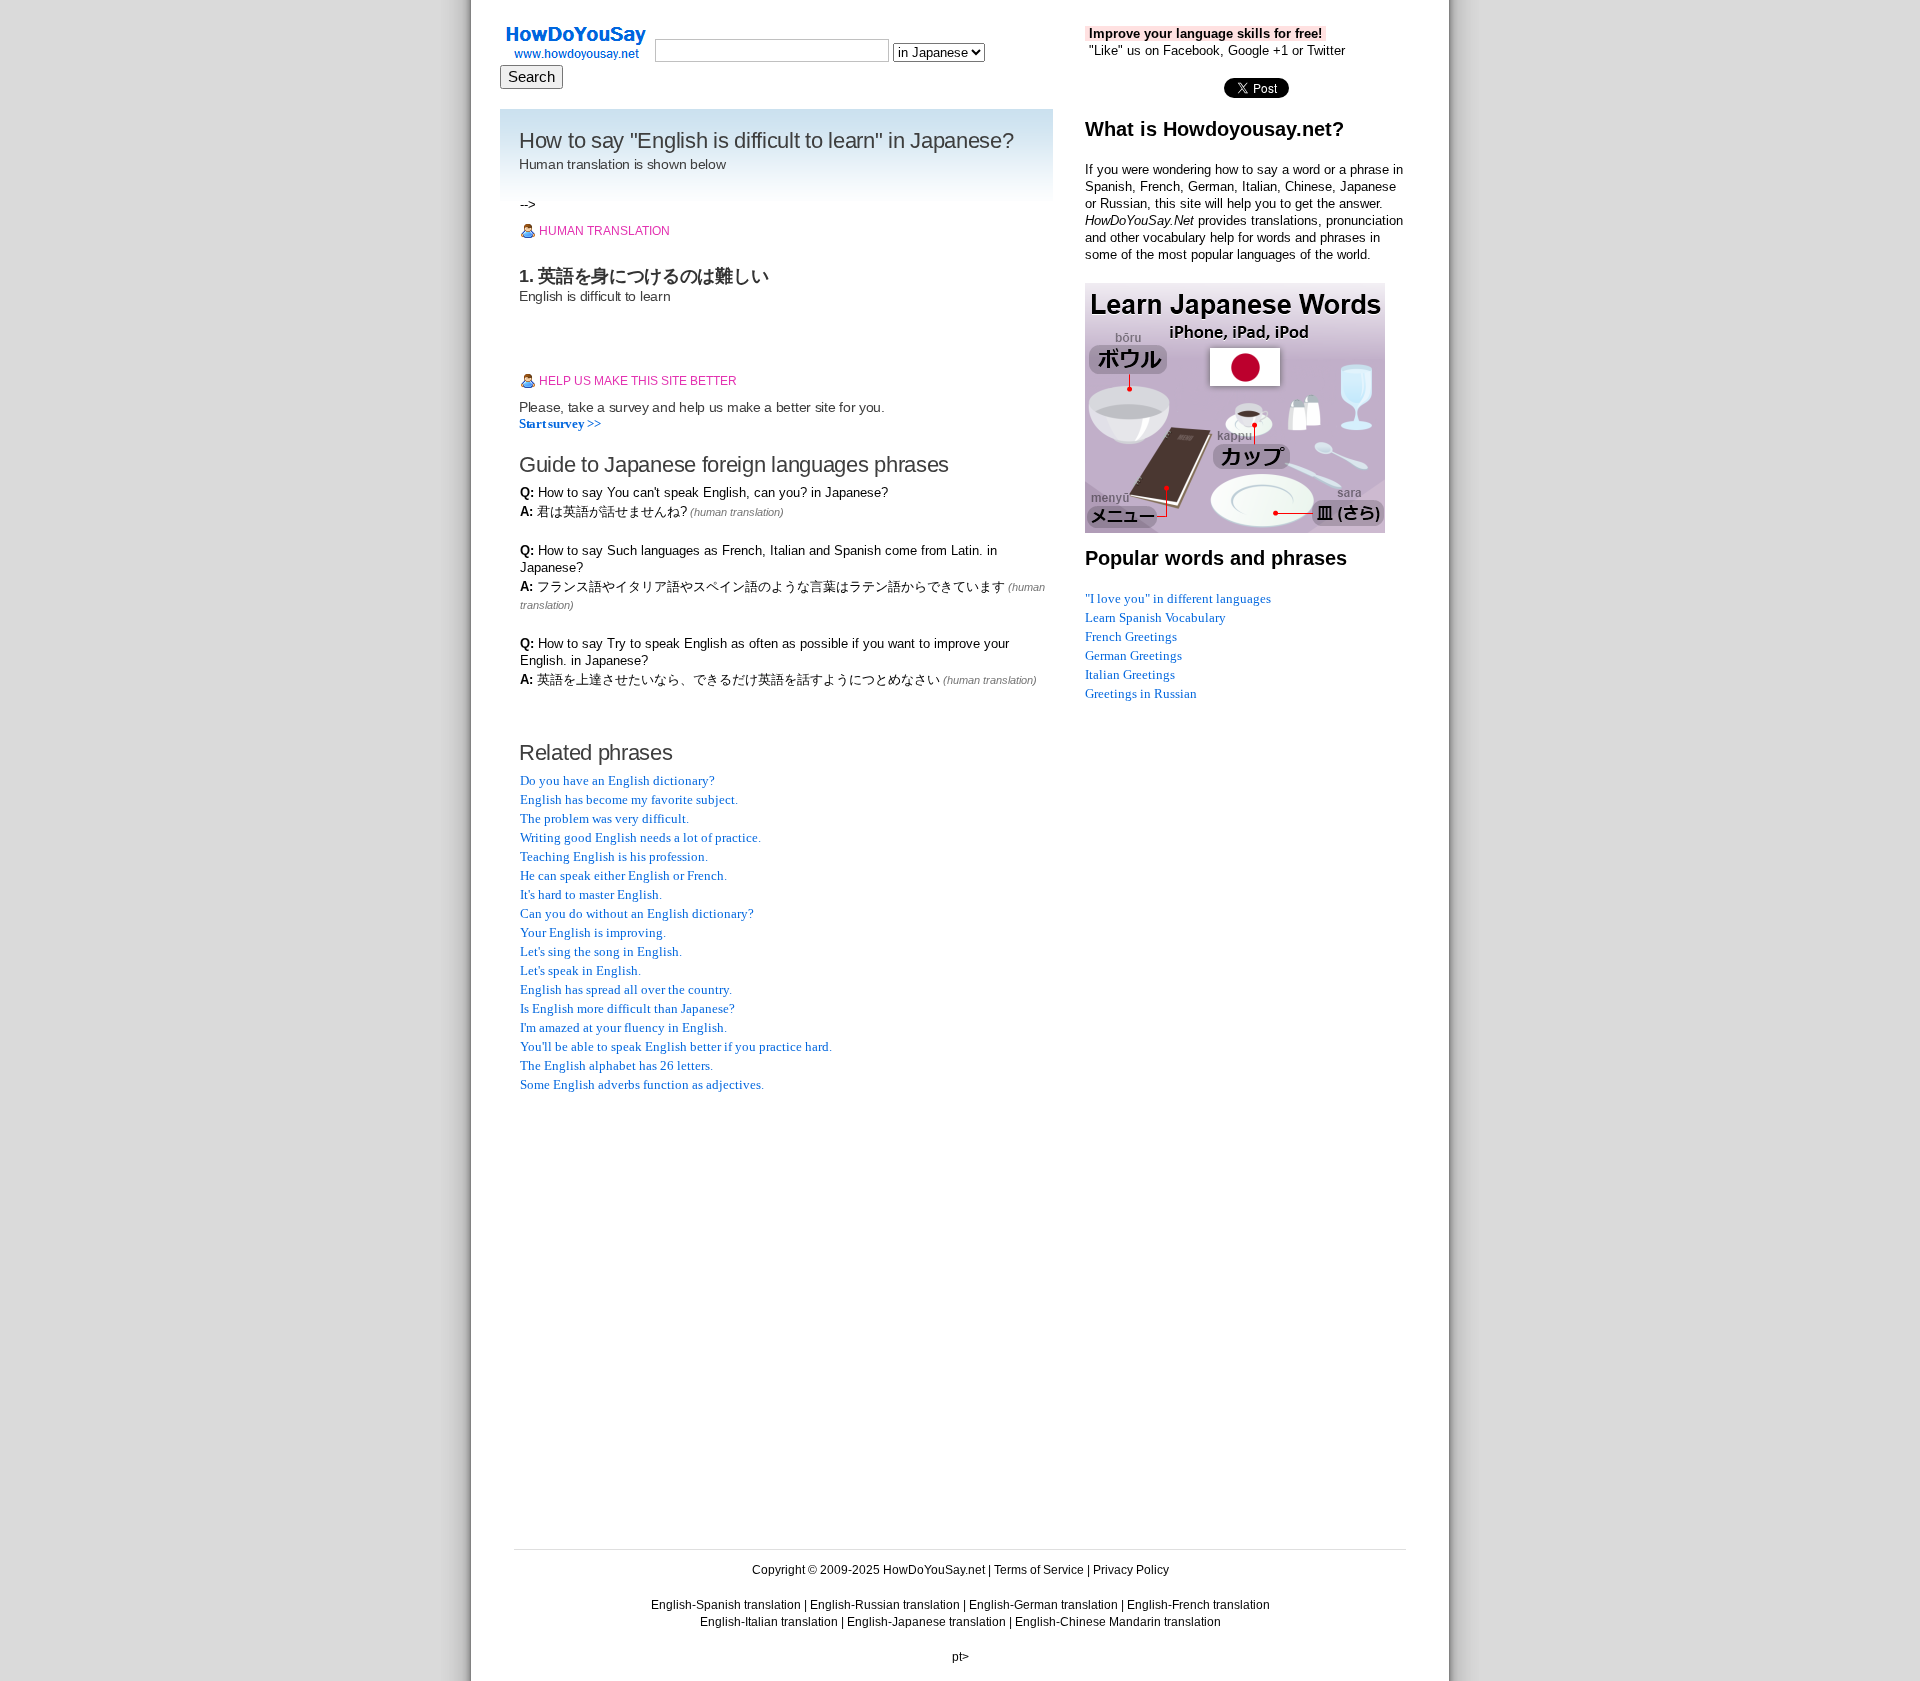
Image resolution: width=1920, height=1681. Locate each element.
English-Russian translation (885, 1605)
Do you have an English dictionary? (617, 780)
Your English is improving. (593, 932)
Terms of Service (1039, 1570)
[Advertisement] (670, 1238)
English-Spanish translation (726, 1605)
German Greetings (1133, 655)
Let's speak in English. (580, 970)
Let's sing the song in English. (601, 951)
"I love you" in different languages (1178, 598)
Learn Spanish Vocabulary (1155, 617)
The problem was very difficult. (604, 818)
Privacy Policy (1131, 1570)
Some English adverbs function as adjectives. (642, 1084)
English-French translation (1198, 1605)
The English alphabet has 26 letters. (616, 1065)
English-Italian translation (769, 1622)
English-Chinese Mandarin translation (1118, 1622)
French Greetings (1131, 636)
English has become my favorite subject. (629, 799)
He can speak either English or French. (623, 875)
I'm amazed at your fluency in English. (623, 1027)
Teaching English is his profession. (614, 856)
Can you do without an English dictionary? (637, 913)
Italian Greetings (1130, 674)
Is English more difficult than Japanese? (627, 1008)
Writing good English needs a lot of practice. (640, 837)
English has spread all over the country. (626, 989)
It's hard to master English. (591, 894)
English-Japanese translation (926, 1622)
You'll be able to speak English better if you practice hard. (676, 1046)
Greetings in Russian (1141, 693)
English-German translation (1043, 1605)
